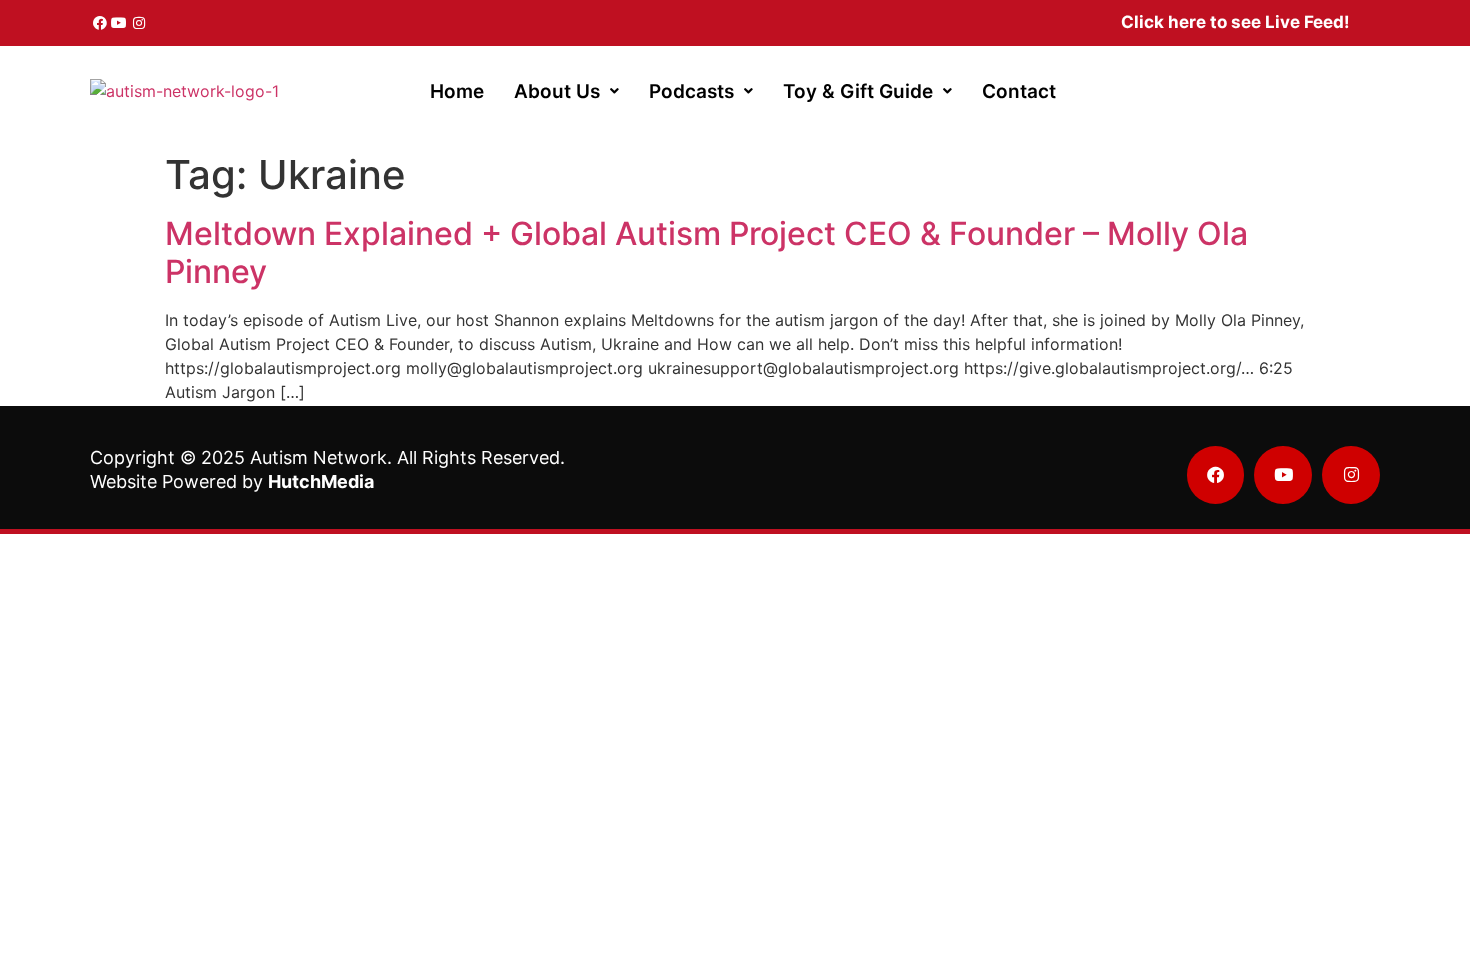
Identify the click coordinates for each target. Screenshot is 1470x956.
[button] (566, 91)
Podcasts (691, 91)
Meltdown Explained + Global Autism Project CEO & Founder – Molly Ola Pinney (706, 252)
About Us (557, 91)
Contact (1019, 91)
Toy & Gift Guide (858, 91)
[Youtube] (120, 23)
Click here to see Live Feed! (1235, 22)
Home (457, 91)
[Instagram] (139, 23)
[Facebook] (100, 23)
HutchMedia (321, 481)
